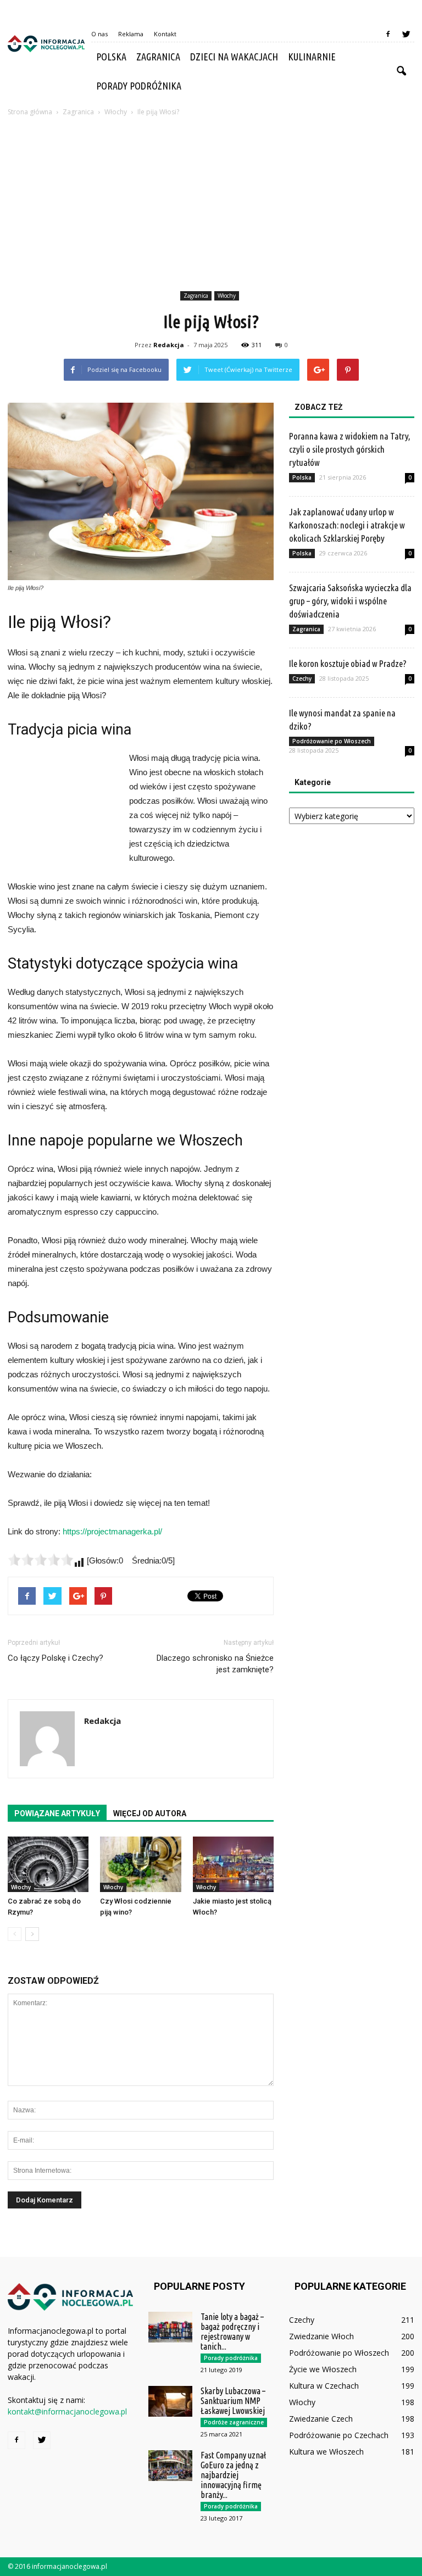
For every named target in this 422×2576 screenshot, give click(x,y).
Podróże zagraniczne (234, 2422)
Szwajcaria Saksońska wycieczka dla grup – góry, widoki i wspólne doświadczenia (350, 601)
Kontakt (165, 34)
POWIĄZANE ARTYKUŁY (57, 1813)
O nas (99, 34)
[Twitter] (406, 34)
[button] (401, 71)
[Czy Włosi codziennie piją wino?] (140, 1864)
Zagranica (158, 57)
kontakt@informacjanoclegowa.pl (67, 2411)
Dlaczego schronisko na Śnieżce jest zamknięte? (215, 1664)
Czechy (302, 678)
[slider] (41, 1560)
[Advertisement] (211, 205)
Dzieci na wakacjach (234, 57)
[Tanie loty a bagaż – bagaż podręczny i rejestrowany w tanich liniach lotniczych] (170, 2327)
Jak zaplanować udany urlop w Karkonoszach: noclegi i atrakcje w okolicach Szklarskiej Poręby (347, 525)
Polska (111, 57)
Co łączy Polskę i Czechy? (55, 1658)
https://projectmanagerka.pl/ (112, 1531)
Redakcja (169, 345)
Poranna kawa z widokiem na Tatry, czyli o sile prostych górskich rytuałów (350, 449)
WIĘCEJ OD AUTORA (150, 1813)
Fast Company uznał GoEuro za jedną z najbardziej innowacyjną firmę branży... (233, 2475)
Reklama (131, 34)
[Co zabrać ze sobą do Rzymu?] (48, 1864)
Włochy (227, 296)
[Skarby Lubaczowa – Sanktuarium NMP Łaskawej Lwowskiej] (170, 2401)
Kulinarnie (312, 57)
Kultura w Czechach (324, 2386)
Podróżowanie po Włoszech (332, 741)
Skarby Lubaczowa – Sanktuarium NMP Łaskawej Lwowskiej (233, 2401)
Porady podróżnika (139, 86)
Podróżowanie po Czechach (339, 2435)
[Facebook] (388, 34)
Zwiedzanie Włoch (321, 2336)
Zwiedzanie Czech (321, 2419)
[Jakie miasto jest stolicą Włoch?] (233, 1864)
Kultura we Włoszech (326, 2452)
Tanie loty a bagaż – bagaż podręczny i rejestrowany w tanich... (232, 2332)
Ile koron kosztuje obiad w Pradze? (348, 663)
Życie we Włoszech (323, 2369)
